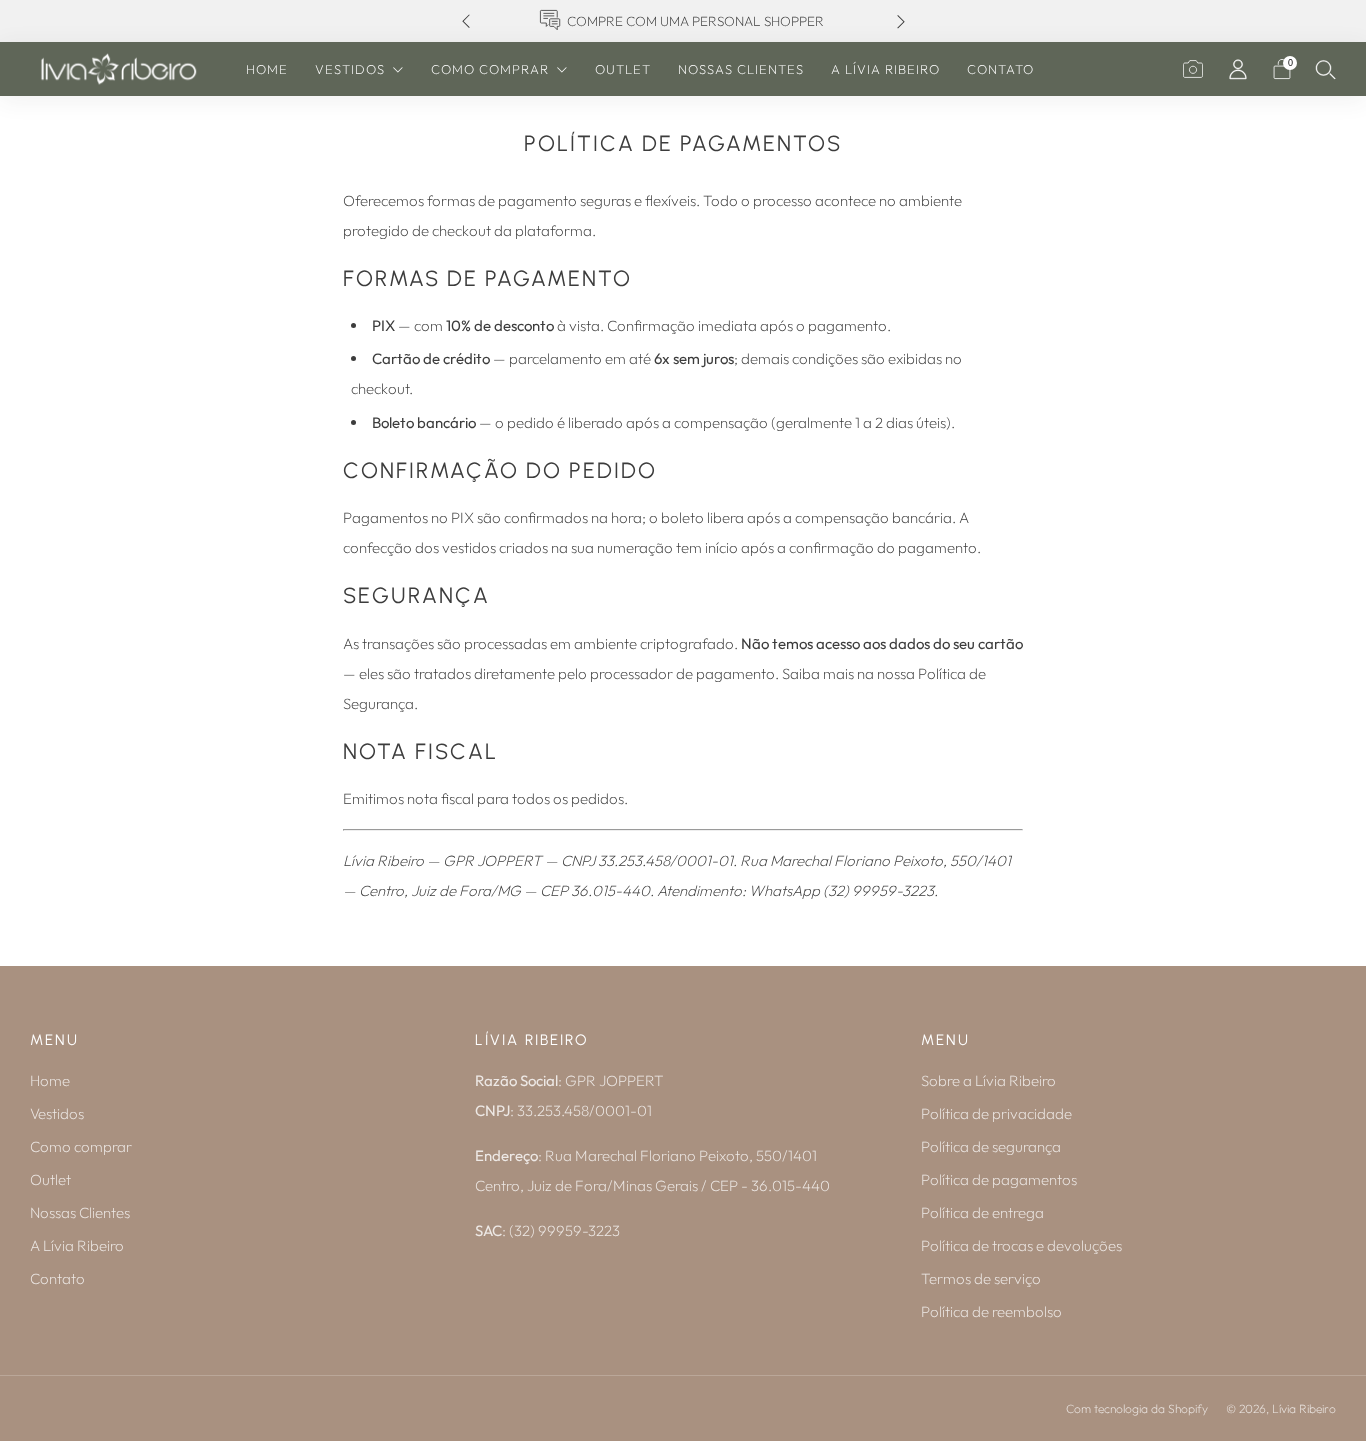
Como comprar (490, 69)
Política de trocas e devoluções (1021, 1245)
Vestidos (350, 69)
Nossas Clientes (741, 69)
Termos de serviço (981, 1278)
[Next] (901, 21)
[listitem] (683, 21)
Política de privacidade (996, 1113)
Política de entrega (982, 1212)
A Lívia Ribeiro (885, 69)
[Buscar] (1326, 69)
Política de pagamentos (999, 1179)
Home (267, 69)
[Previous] (466, 21)
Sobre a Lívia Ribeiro (988, 1080)
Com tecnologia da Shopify (1137, 1408)
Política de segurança (991, 1146)
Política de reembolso (991, 1311)
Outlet (623, 69)
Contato (1000, 69)
